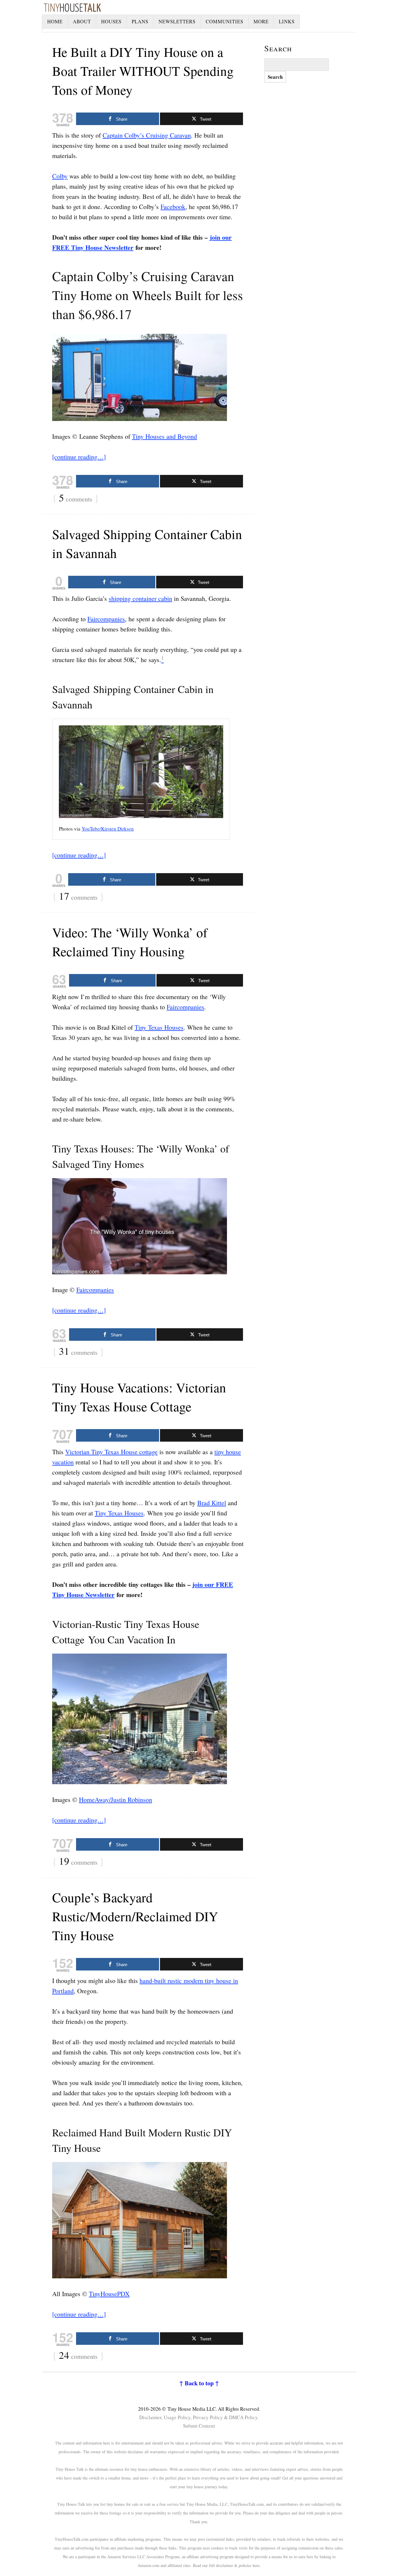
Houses (111, 21)
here (256, 2565)
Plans (140, 21)
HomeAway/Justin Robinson (116, 1799)
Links (287, 21)
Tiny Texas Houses (159, 1027)
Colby (60, 176)
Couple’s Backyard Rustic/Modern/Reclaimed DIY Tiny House (135, 1916)
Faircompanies (106, 619)
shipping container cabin (140, 598)
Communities (224, 21)
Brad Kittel (212, 1503)
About (82, 21)
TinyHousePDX (109, 2294)
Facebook (173, 207)
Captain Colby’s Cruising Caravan (147, 135)
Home (55, 21)
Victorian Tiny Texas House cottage (111, 1452)
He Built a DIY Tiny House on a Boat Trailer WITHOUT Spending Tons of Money (143, 71)
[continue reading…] (79, 457)
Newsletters (177, 21)
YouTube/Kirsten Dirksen (108, 829)
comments (76, 498)
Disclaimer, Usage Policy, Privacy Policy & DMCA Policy (198, 2417)
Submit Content (199, 2426)
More (261, 21)
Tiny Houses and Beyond (164, 436)
